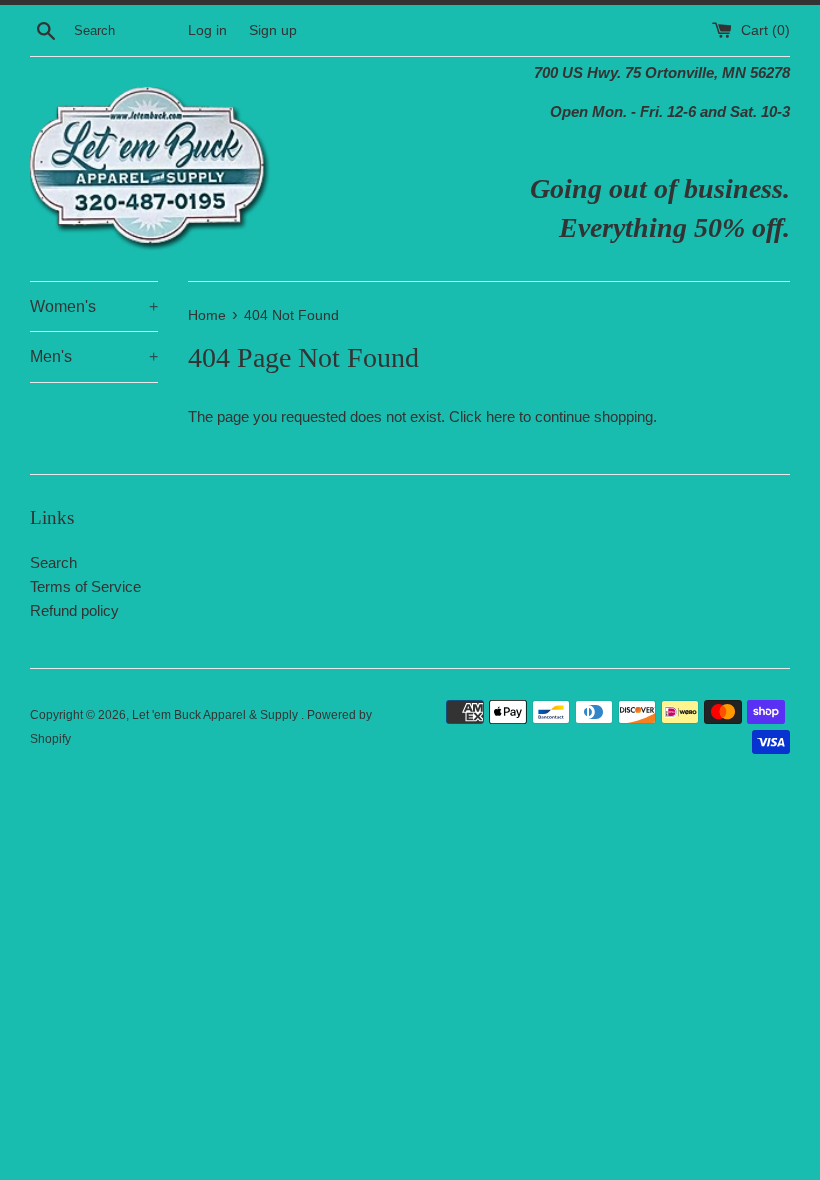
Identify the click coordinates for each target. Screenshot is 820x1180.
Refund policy (74, 610)
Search (53, 562)
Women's (94, 306)
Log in (207, 30)
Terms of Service (85, 586)
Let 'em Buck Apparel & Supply (216, 715)
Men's (94, 356)
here (500, 416)
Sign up (273, 30)
